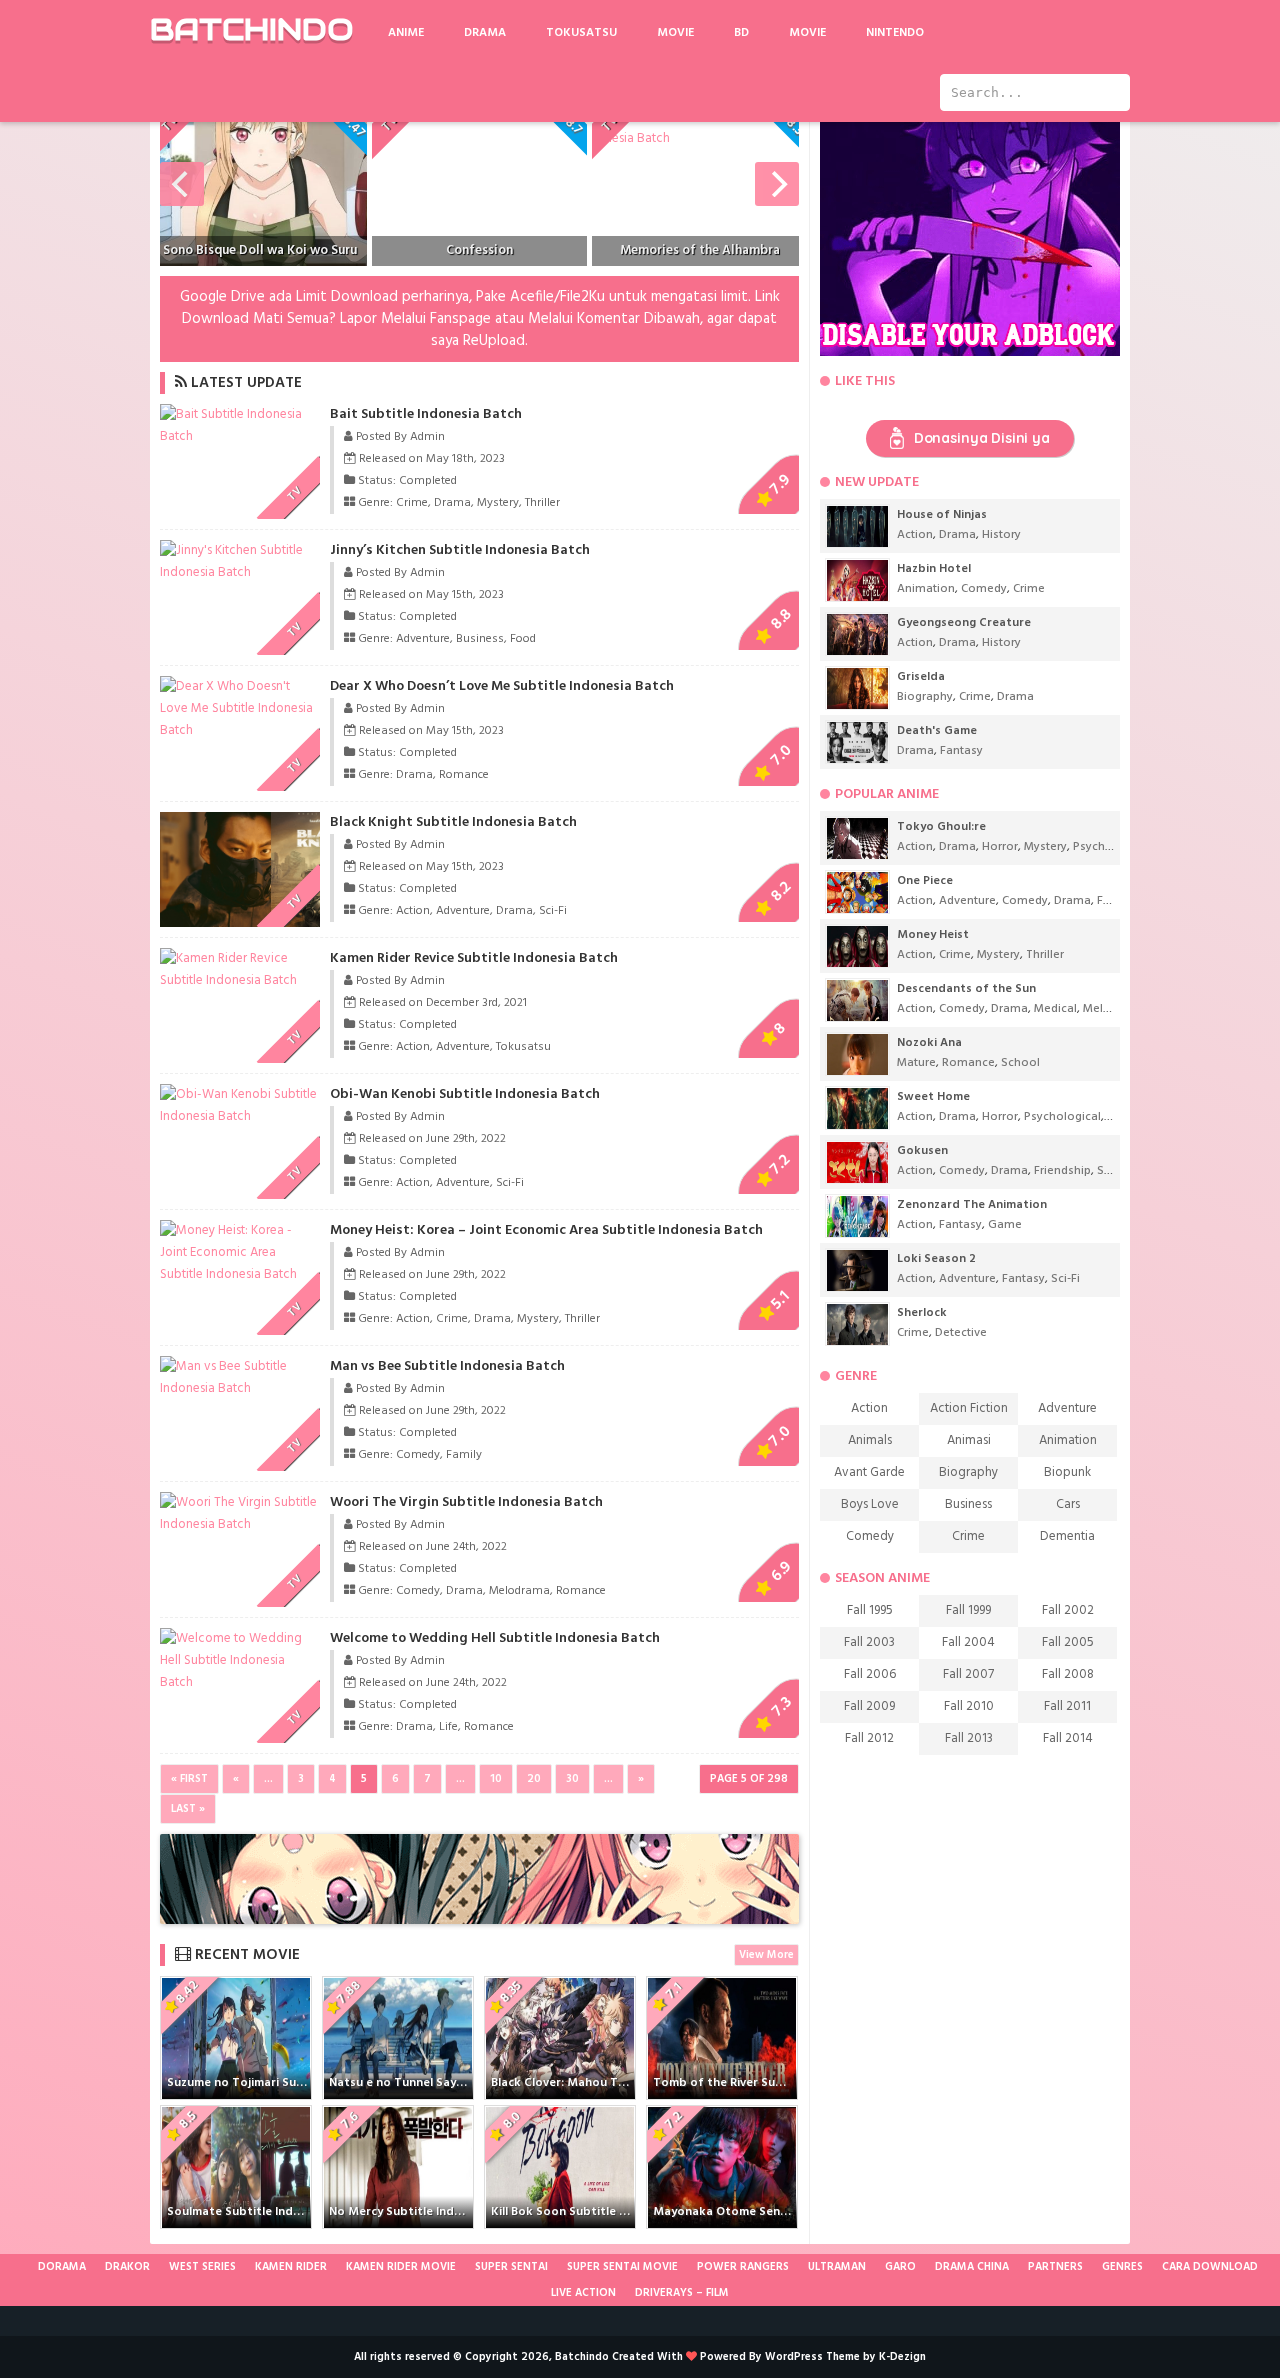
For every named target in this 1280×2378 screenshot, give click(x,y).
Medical (1055, 1009)
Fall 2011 (1067, 1706)
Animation (926, 589)
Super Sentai (511, 2267)
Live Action (583, 2293)
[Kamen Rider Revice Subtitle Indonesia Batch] (240, 980)
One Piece (925, 881)
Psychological (1111, 847)
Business (480, 639)
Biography (925, 697)
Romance (464, 775)
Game (1005, 1225)
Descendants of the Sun (966, 989)
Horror (1000, 847)
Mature (916, 1063)
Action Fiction (969, 1408)
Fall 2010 (969, 1706)
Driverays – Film (682, 2293)
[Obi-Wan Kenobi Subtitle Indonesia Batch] (240, 1116)
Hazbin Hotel (934, 569)
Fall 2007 (968, 1674)
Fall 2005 (1068, 1642)
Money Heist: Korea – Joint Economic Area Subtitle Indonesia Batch (546, 1230)
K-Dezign (902, 2357)
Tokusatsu (581, 33)
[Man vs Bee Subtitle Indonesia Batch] (240, 1388)
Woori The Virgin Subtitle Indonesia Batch (466, 1502)
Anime (406, 33)
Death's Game (937, 731)
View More (766, 1955)
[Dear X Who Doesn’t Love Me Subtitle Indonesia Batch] (240, 730)
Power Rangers (743, 2267)
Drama (485, 33)
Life (448, 1727)
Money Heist (933, 935)
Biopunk (1067, 1472)
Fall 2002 (1068, 1610)
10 (496, 1779)
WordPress (794, 2357)
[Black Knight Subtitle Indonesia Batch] (271, 923)
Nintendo (895, 33)
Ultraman (837, 2267)
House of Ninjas (942, 515)
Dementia (1067, 1536)
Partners (1055, 2267)
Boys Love (870, 1504)
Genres (1122, 2267)
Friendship (1062, 1171)
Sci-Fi (553, 911)
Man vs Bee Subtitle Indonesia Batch (447, 1366)
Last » (188, 1809)
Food (523, 639)
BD (741, 33)
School (1020, 1063)
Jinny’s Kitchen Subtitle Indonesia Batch (460, 550)
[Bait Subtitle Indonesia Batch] (240, 436)
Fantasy (961, 751)
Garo (900, 2267)
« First (189, 1779)
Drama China (972, 2267)
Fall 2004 (968, 1642)
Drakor (127, 2267)
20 (534, 1779)
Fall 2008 (1068, 1674)
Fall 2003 (869, 1642)
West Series (202, 2267)
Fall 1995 (870, 1610)
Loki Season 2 (936, 1259)
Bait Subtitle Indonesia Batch (426, 414)
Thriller (542, 503)
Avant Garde (869, 1472)
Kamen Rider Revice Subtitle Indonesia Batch (474, 958)
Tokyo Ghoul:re (941, 827)
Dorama (62, 2267)
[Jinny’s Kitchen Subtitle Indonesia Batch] (240, 572)
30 (572, 1779)
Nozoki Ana (929, 1043)
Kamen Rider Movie (401, 2267)
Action (413, 911)
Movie (675, 33)
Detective (961, 1333)
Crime (412, 503)
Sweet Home (933, 1097)
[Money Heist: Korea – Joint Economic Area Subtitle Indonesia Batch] (240, 1274)
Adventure (423, 639)
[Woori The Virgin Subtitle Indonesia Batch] (240, 1524)
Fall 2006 (870, 1674)
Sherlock (922, 1313)
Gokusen (922, 1151)
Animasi (969, 1440)
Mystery (498, 503)
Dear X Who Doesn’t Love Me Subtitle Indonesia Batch (502, 686)
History (1001, 535)
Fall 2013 (969, 1738)
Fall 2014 (1068, 1738)
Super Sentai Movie (622, 2267)
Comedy (418, 1455)
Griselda (921, 677)
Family (464, 1455)
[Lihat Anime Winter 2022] (22, 2267)
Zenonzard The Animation (972, 1205)
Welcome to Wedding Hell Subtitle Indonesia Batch (495, 1638)
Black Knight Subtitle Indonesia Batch (453, 822)
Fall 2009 (869, 1706)
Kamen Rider (291, 2267)
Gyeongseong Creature (964, 623)
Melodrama (519, 1591)
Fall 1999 (968, 1610)
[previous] (182, 184)
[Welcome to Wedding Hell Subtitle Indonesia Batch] (240, 1682)
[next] (777, 184)
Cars (1068, 1504)
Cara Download (1210, 2267)
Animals (870, 1440)
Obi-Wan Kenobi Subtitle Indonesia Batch (465, 1094)
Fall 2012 (869, 1738)
